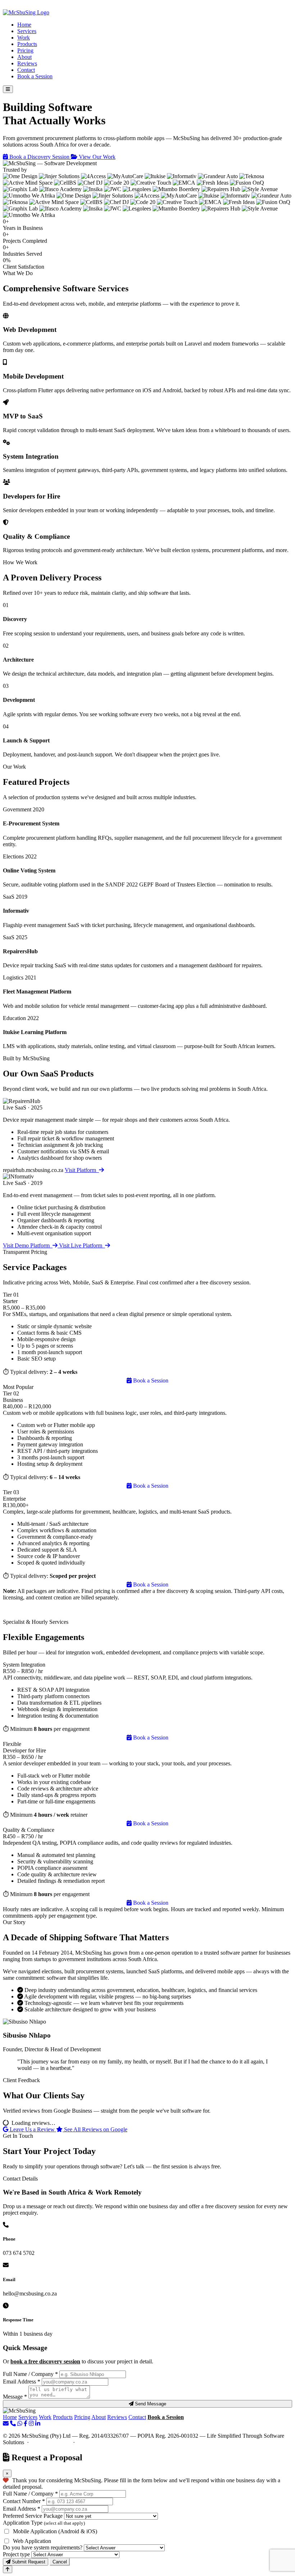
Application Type (44, 2523)
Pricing (25, 50)
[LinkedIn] (38, 2424)
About (24, 57)
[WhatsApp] (20, 2424)
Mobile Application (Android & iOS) (55, 2531)
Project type (16, 2554)
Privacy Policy (94, 2442)
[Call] (13, 2424)
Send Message (150, 2404)
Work (24, 38)
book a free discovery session (45, 2361)
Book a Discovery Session (39, 157)
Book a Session (35, 76)
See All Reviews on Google (95, 2129)
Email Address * (22, 2382)
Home (24, 25)
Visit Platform (82, 1170)
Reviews (27, 63)
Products (27, 44)
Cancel (60, 2562)
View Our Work (96, 157)
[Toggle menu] (8, 89)
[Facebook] (26, 2424)
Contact (26, 70)
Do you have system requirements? (43, 2547)
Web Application (32, 2541)
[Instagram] (31, 2424)
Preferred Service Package (33, 2516)
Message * (15, 2397)
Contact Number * (24, 2501)
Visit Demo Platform (28, 1245)
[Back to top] (8, 2569)
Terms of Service (51, 2442)
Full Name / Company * (30, 2374)
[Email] (6, 2424)
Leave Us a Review (32, 2129)
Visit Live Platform (82, 1245)
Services (27, 31)
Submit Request (28, 2562)
